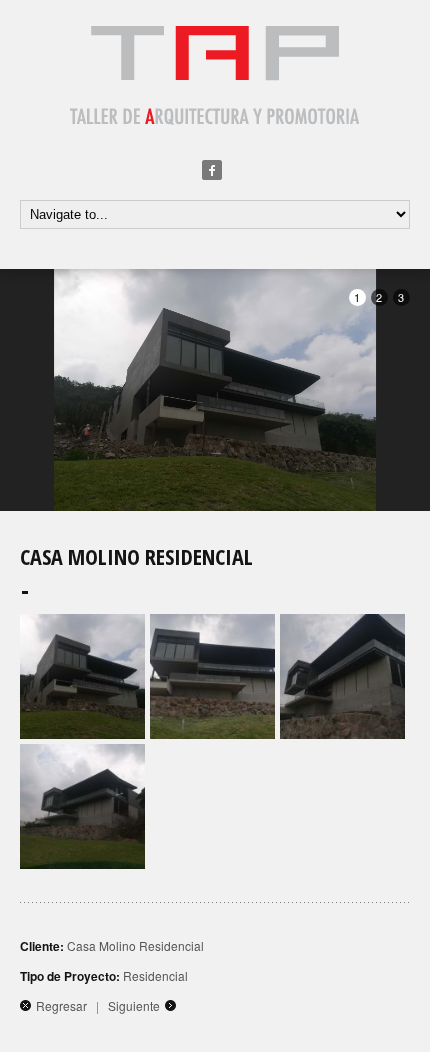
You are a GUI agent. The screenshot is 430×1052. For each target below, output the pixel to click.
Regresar (61, 1005)
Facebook (212, 170)
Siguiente (134, 1005)
